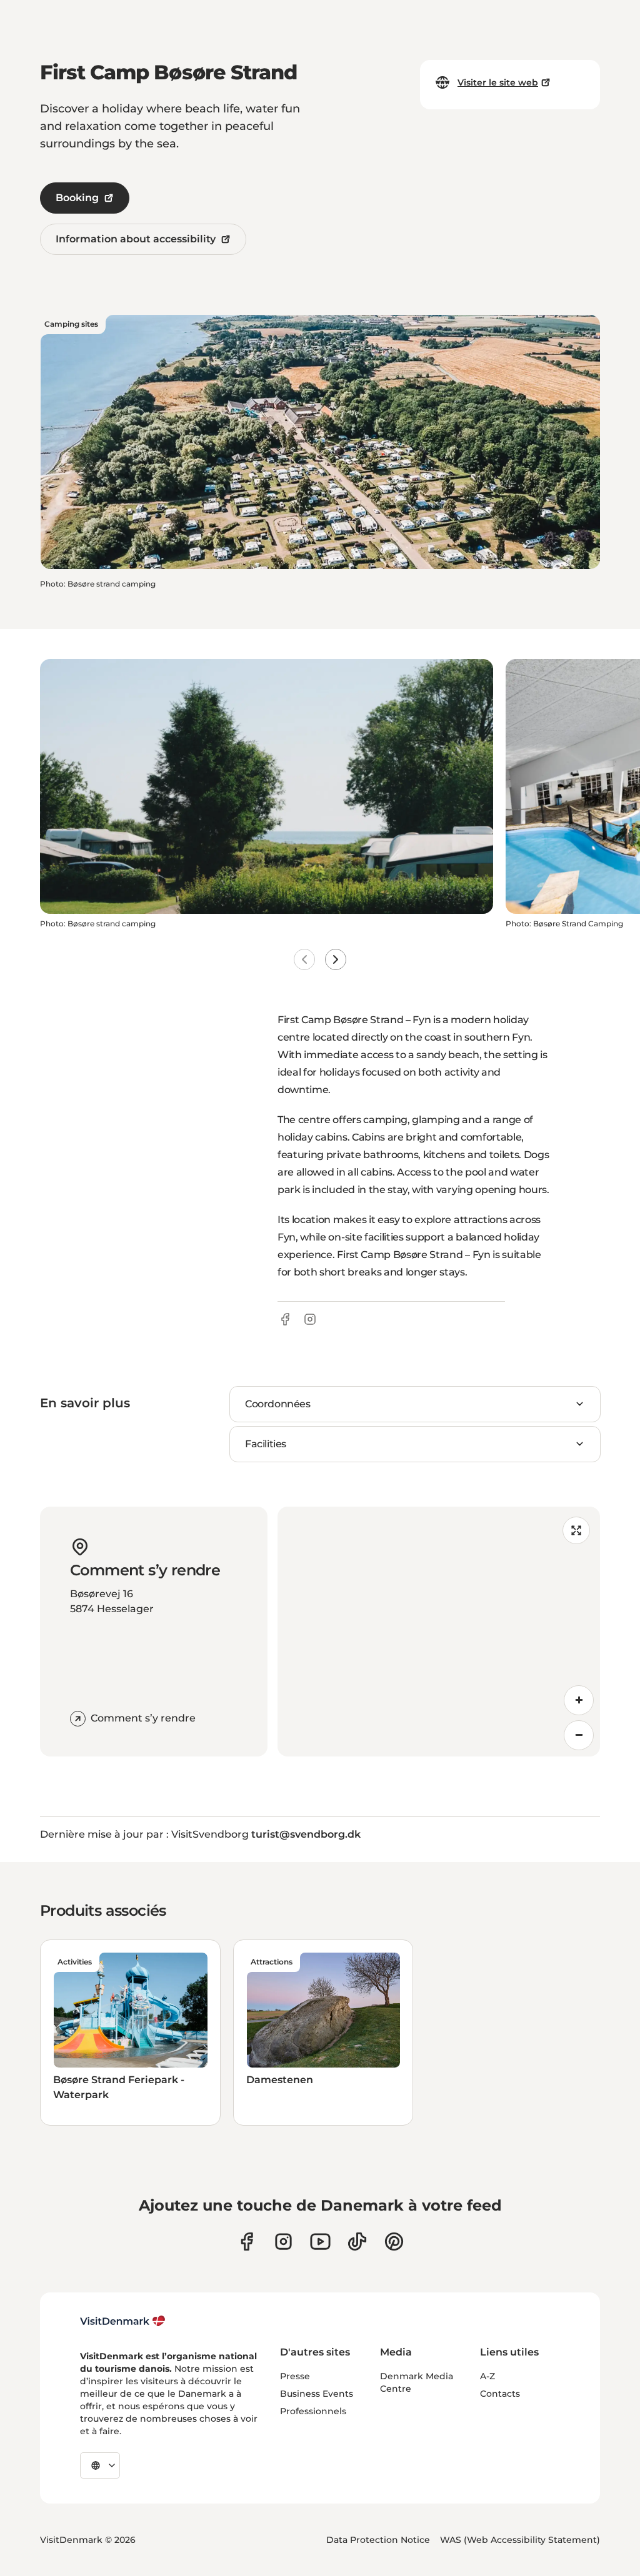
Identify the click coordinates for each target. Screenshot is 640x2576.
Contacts (500, 2394)
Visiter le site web (498, 82)
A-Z (487, 2376)
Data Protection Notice (378, 2540)
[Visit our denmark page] (247, 2242)
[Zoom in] (579, 1700)
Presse (295, 2376)
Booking (77, 198)
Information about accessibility (136, 239)
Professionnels (313, 2411)
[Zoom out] (579, 1735)
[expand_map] (576, 1530)
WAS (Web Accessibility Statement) (520, 2540)
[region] (439, 1632)
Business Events (317, 2394)
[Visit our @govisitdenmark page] (357, 2242)
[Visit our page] (283, 2242)
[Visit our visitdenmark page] (320, 2242)
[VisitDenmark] (123, 2321)
